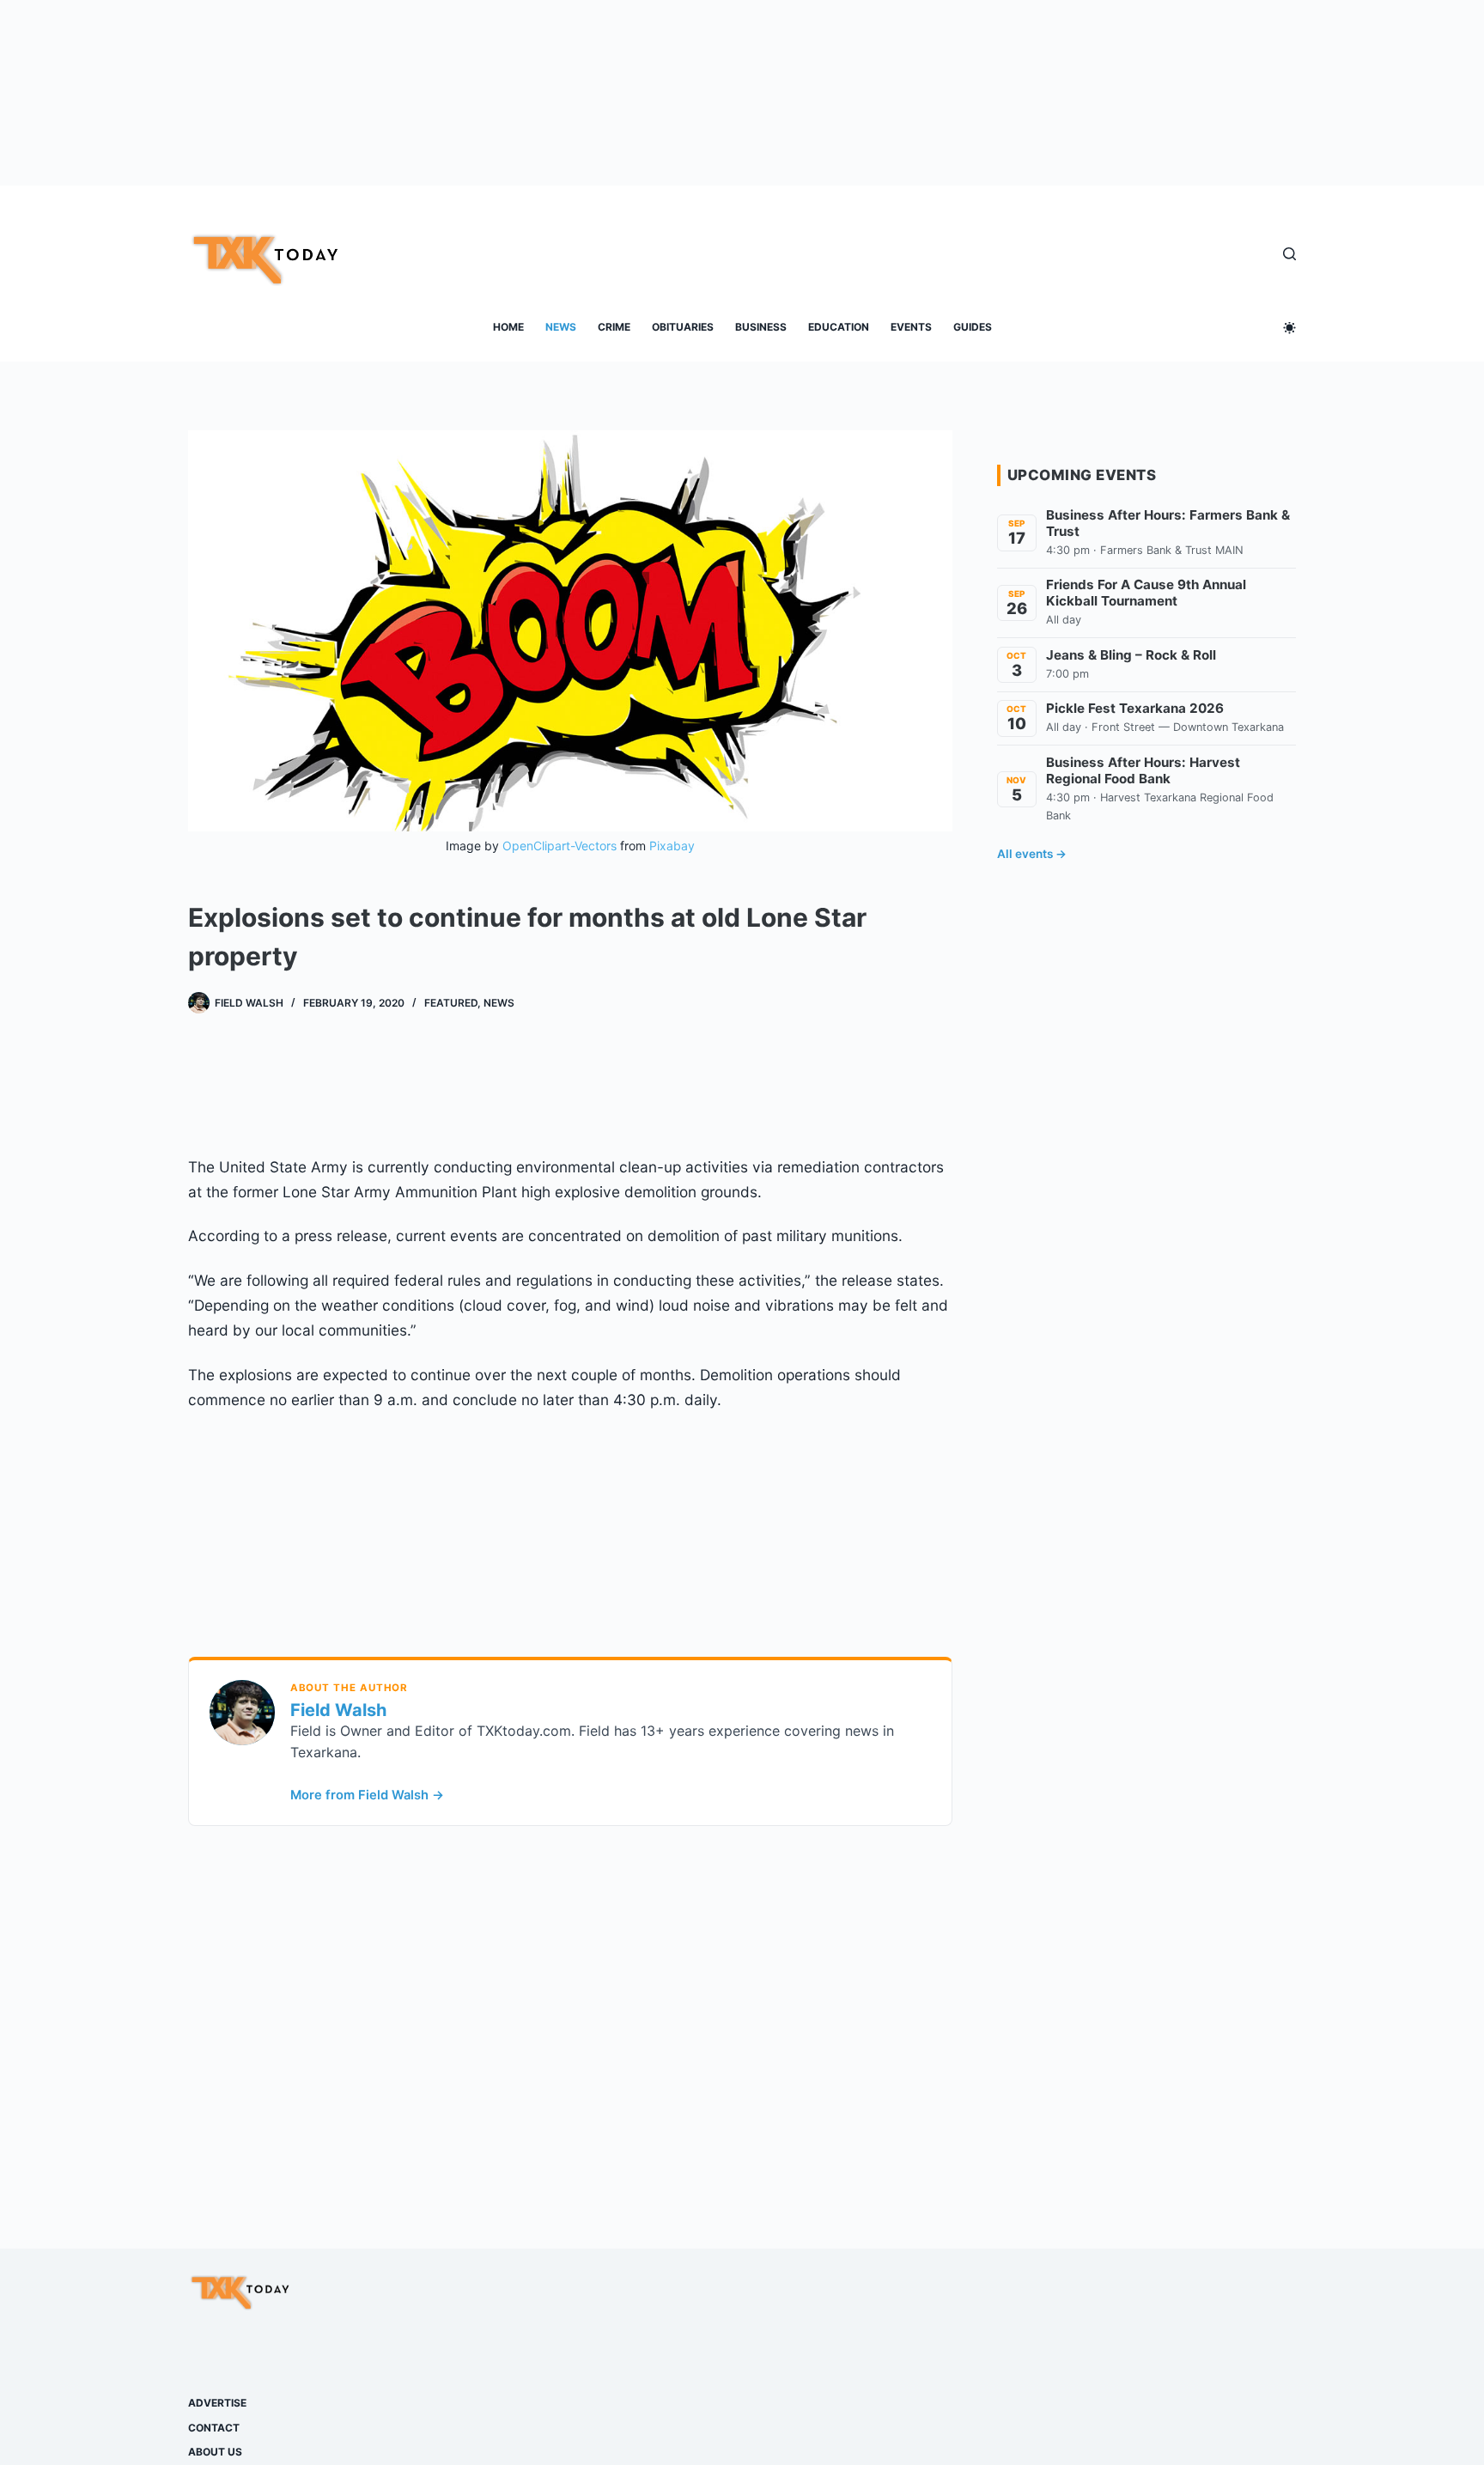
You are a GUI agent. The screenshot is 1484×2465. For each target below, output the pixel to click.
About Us (215, 2452)
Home (508, 327)
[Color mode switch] (1289, 328)
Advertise (217, 2403)
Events (911, 327)
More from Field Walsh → (367, 1795)
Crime (614, 327)
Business (761, 327)
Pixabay (672, 846)
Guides (973, 327)
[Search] (1289, 254)
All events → (1032, 854)
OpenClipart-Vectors (560, 846)
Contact (214, 2428)
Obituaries (683, 327)
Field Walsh (338, 1710)
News (561, 327)
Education (839, 327)
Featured (451, 1003)
